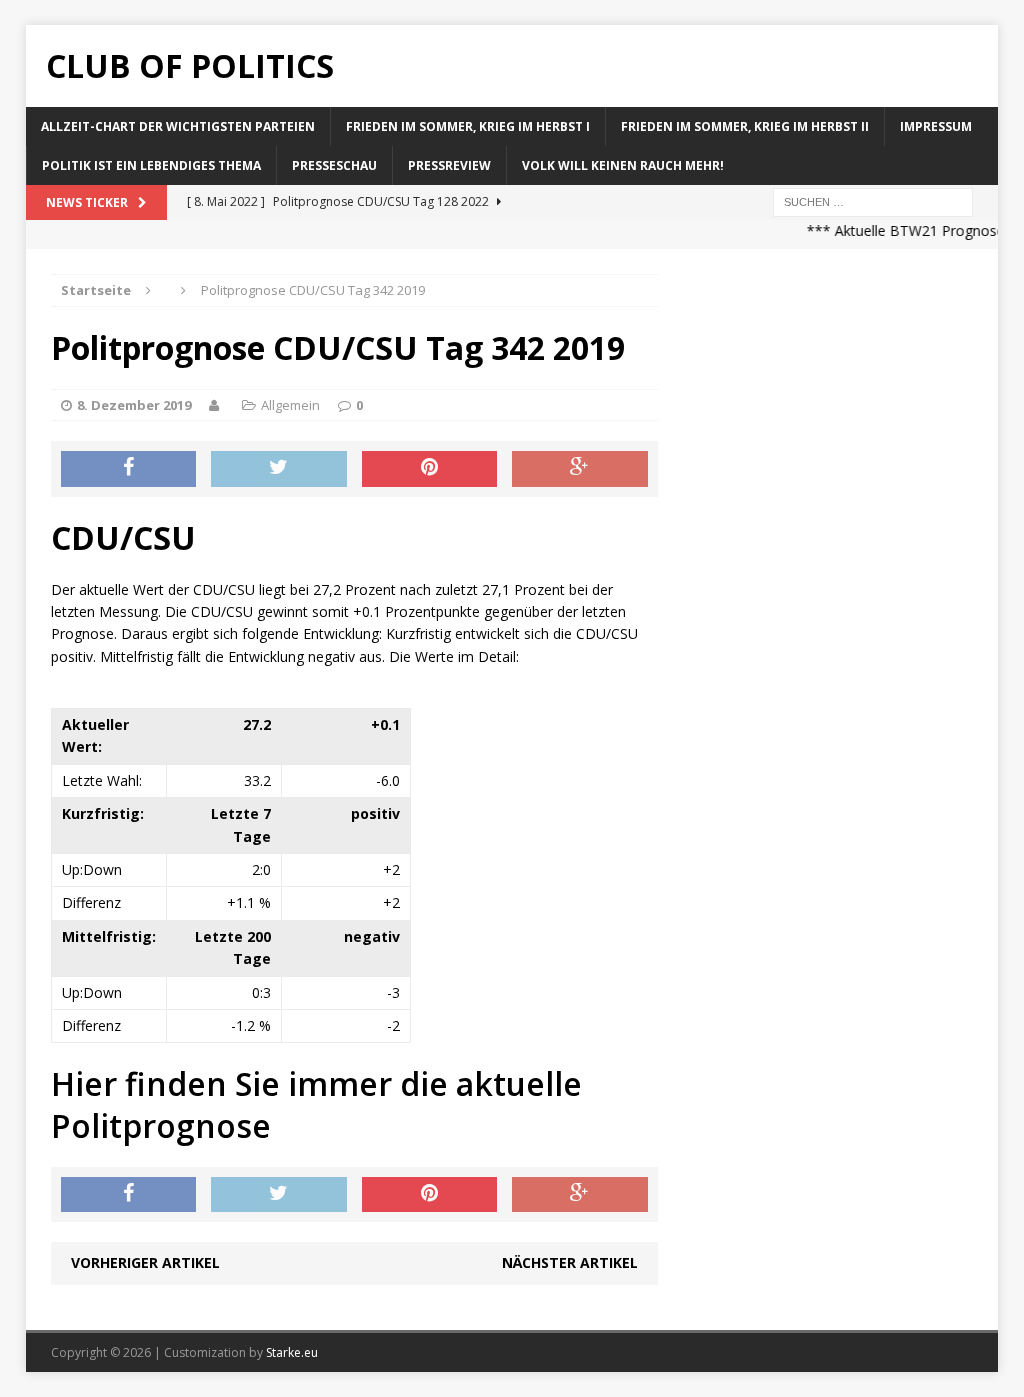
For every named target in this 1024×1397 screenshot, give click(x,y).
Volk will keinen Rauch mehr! (623, 165)
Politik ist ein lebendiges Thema (151, 165)
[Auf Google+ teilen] (580, 469)
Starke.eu (292, 1352)
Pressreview (449, 165)
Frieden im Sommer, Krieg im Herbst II (745, 126)
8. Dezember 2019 (134, 405)
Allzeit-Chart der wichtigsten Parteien (178, 126)
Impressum (936, 126)
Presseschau (334, 165)
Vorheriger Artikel (145, 1262)
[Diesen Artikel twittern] (279, 469)
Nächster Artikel (570, 1262)
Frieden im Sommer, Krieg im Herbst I (468, 126)
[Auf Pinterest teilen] (430, 469)
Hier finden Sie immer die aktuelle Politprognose (316, 1104)
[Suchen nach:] (873, 201)
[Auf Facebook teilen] (129, 469)
